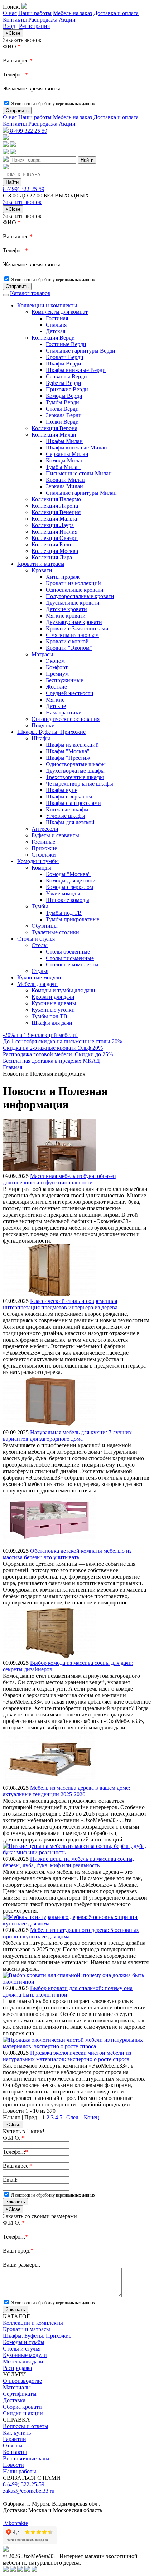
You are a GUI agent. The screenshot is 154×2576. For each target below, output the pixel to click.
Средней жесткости (70, 693)
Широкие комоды (68, 900)
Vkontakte (15, 2523)
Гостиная (57, 318)
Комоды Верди (64, 396)
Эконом (55, 661)
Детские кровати (66, 609)
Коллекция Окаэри (55, 538)
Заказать (15, 2202)
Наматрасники (64, 712)
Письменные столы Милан (79, 473)
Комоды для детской (71, 881)
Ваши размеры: (21, 2265)
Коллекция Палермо (56, 499)
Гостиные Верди (66, 344)
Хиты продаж (63, 577)
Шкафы (41, 738)
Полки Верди (62, 422)
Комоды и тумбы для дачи (63, 990)
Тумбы (40, 906)
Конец (92, 2117)
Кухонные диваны (54, 1003)
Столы (40, 945)
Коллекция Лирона (55, 506)
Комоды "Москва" (68, 874)
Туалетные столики (55, 932)
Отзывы (13, 2445)
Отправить (17, 110)
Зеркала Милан (64, 486)
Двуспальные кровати (73, 603)
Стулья (40, 971)
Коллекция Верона (54, 428)
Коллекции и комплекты (47, 305)
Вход (9, 26)
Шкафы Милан (64, 441)
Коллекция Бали (51, 544)
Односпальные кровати (75, 590)
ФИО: (12, 46)
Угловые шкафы (66, 816)
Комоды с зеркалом (69, 887)
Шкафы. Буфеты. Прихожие (51, 732)
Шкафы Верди (64, 364)
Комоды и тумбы (38, 861)
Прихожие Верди (67, 389)
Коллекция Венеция (56, 512)
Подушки (43, 725)
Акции (67, 20)
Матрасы (42, 654)
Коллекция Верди (53, 338)
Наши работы (35, 13)
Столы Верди (62, 409)
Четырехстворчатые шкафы (80, 784)
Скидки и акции (23, 2413)
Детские (56, 706)
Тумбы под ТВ (64, 913)
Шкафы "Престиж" (69, 758)
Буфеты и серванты (55, 835)
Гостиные (43, 842)
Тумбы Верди (62, 402)
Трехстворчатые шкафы (75, 777)
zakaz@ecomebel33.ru (29, 2491)
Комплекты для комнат (60, 312)
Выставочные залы (26, 2458)
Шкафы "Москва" (68, 751)
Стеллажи (44, 855)
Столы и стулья (36, 939)
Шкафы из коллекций (72, 745)
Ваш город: (18, 2251)
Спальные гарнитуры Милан (81, 493)
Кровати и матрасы (41, 564)
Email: (10, 2180)
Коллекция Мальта (54, 519)
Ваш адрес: (18, 60)
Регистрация (34, 26)
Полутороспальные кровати (80, 596)
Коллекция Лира (52, 557)
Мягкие (55, 700)
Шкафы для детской (70, 822)
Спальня (56, 325)
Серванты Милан (67, 454)
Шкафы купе (62, 790)
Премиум (57, 674)
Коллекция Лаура (53, 525)
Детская (56, 331)
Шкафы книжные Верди (76, 370)
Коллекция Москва (55, 551)
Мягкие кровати (66, 616)
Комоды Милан (65, 460)
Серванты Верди (66, 376)
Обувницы (45, 926)
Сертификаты (20, 2394)
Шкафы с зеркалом (69, 796)
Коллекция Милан (54, 435)
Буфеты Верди (64, 383)
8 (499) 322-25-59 (24, 189)
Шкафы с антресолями (73, 803)
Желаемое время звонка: (32, 88)
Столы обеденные (68, 952)
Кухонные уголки (53, 1010)
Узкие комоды (63, 893)
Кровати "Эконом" (69, 648)
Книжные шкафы (67, 809)
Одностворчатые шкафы (76, 764)
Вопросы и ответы (26, 2426)
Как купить (17, 2433)
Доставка (14, 2400)
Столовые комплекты (72, 965)
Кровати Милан (65, 480)
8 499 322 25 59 (28, 131)
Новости (13, 2465)
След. (73, 2117)
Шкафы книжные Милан (76, 448)
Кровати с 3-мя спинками (77, 628)
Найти (87, 160)
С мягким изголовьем (72, 635)
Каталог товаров (30, 293)
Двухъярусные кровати (74, 622)
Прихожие (44, 848)
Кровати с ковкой (67, 641)
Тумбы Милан (63, 467)
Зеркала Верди (64, 415)
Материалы (17, 2387)
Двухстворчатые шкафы (75, 771)
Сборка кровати (22, 2407)
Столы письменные (70, 958)
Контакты (15, 20)
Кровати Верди (65, 357)
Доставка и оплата (116, 13)
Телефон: (15, 74)
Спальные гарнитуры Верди (81, 351)
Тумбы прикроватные (73, 919)
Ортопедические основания (66, 719)
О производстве (22, 2381)
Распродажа (43, 20)
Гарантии (15, 2439)
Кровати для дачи (53, 997)
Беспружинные (64, 680)
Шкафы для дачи (52, 1023)
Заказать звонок (22, 202)
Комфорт (57, 667)
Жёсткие (56, 687)
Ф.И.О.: (14, 2138)
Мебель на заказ (73, 13)
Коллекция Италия (54, 532)
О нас (10, 13)
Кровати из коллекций (73, 583)
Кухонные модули (39, 977)
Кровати (42, 570)
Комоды (41, 868)
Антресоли (45, 829)
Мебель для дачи (37, 984)
